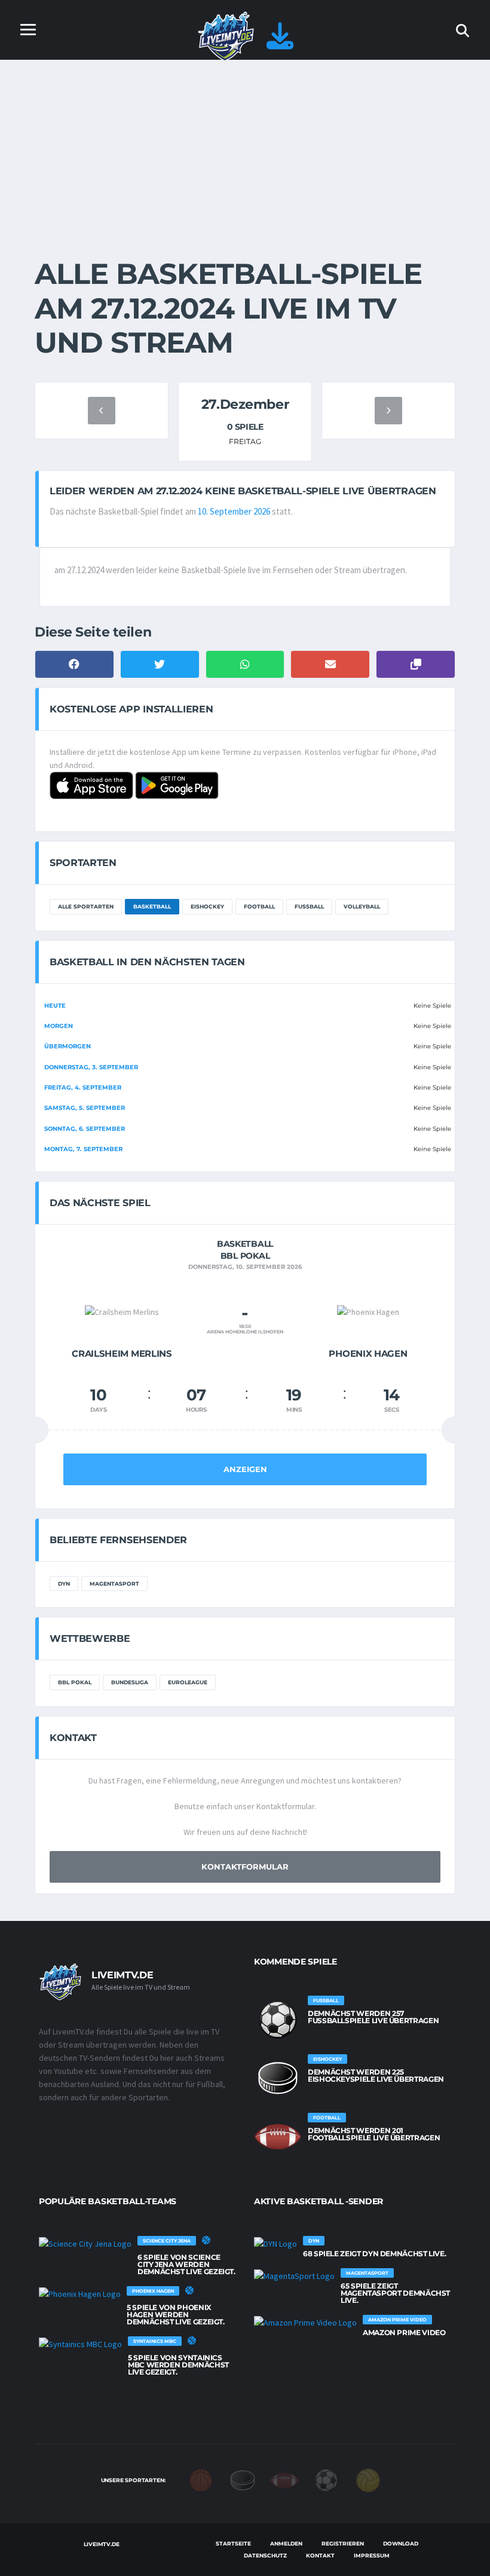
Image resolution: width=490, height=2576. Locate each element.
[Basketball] (201, 2480)
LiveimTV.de (101, 2544)
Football (259, 906)
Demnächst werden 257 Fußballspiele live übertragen (373, 2017)
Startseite (233, 2543)
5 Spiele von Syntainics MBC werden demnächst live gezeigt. (178, 2365)
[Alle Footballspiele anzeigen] (278, 2137)
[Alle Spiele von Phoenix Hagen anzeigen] (80, 2293)
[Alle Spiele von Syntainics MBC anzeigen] (80, 2344)
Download (401, 2543)
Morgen (59, 1026)
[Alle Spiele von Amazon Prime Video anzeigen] (305, 2322)
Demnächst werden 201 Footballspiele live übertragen (374, 2134)
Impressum (372, 2555)
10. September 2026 (234, 511)
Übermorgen (68, 1046)
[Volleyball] (368, 2480)
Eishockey (207, 906)
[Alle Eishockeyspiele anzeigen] (278, 2078)
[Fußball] (326, 2480)
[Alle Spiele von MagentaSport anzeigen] (294, 2275)
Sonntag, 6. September (85, 1129)
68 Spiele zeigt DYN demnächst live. (374, 2254)
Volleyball (362, 906)
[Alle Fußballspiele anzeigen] (278, 2020)
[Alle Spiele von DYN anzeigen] (275, 2243)
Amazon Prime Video (404, 2332)
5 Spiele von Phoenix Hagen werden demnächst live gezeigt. (176, 2315)
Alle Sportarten (86, 906)
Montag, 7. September (83, 1149)
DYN (64, 1584)
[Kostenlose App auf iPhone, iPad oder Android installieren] (280, 43)
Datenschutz (265, 2555)
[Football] (284, 2480)
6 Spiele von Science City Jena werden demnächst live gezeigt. (186, 2264)
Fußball (309, 906)
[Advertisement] (245, 149)
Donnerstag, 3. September (91, 1067)
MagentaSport (114, 1584)
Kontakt (320, 2555)
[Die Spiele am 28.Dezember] (388, 411)
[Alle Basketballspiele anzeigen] (206, 2240)
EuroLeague (188, 1682)
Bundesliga (130, 1682)
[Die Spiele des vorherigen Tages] (102, 411)
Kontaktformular (245, 1867)
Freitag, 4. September (83, 1087)
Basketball (152, 906)
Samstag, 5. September (85, 1108)
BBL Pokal (75, 1682)
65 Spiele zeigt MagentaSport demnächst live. (395, 2293)
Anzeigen (245, 1469)
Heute (55, 1006)
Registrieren (343, 2543)
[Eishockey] (243, 2480)
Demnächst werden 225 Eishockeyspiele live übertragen (376, 2075)
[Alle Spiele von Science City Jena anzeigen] (85, 2243)
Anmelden (286, 2543)
